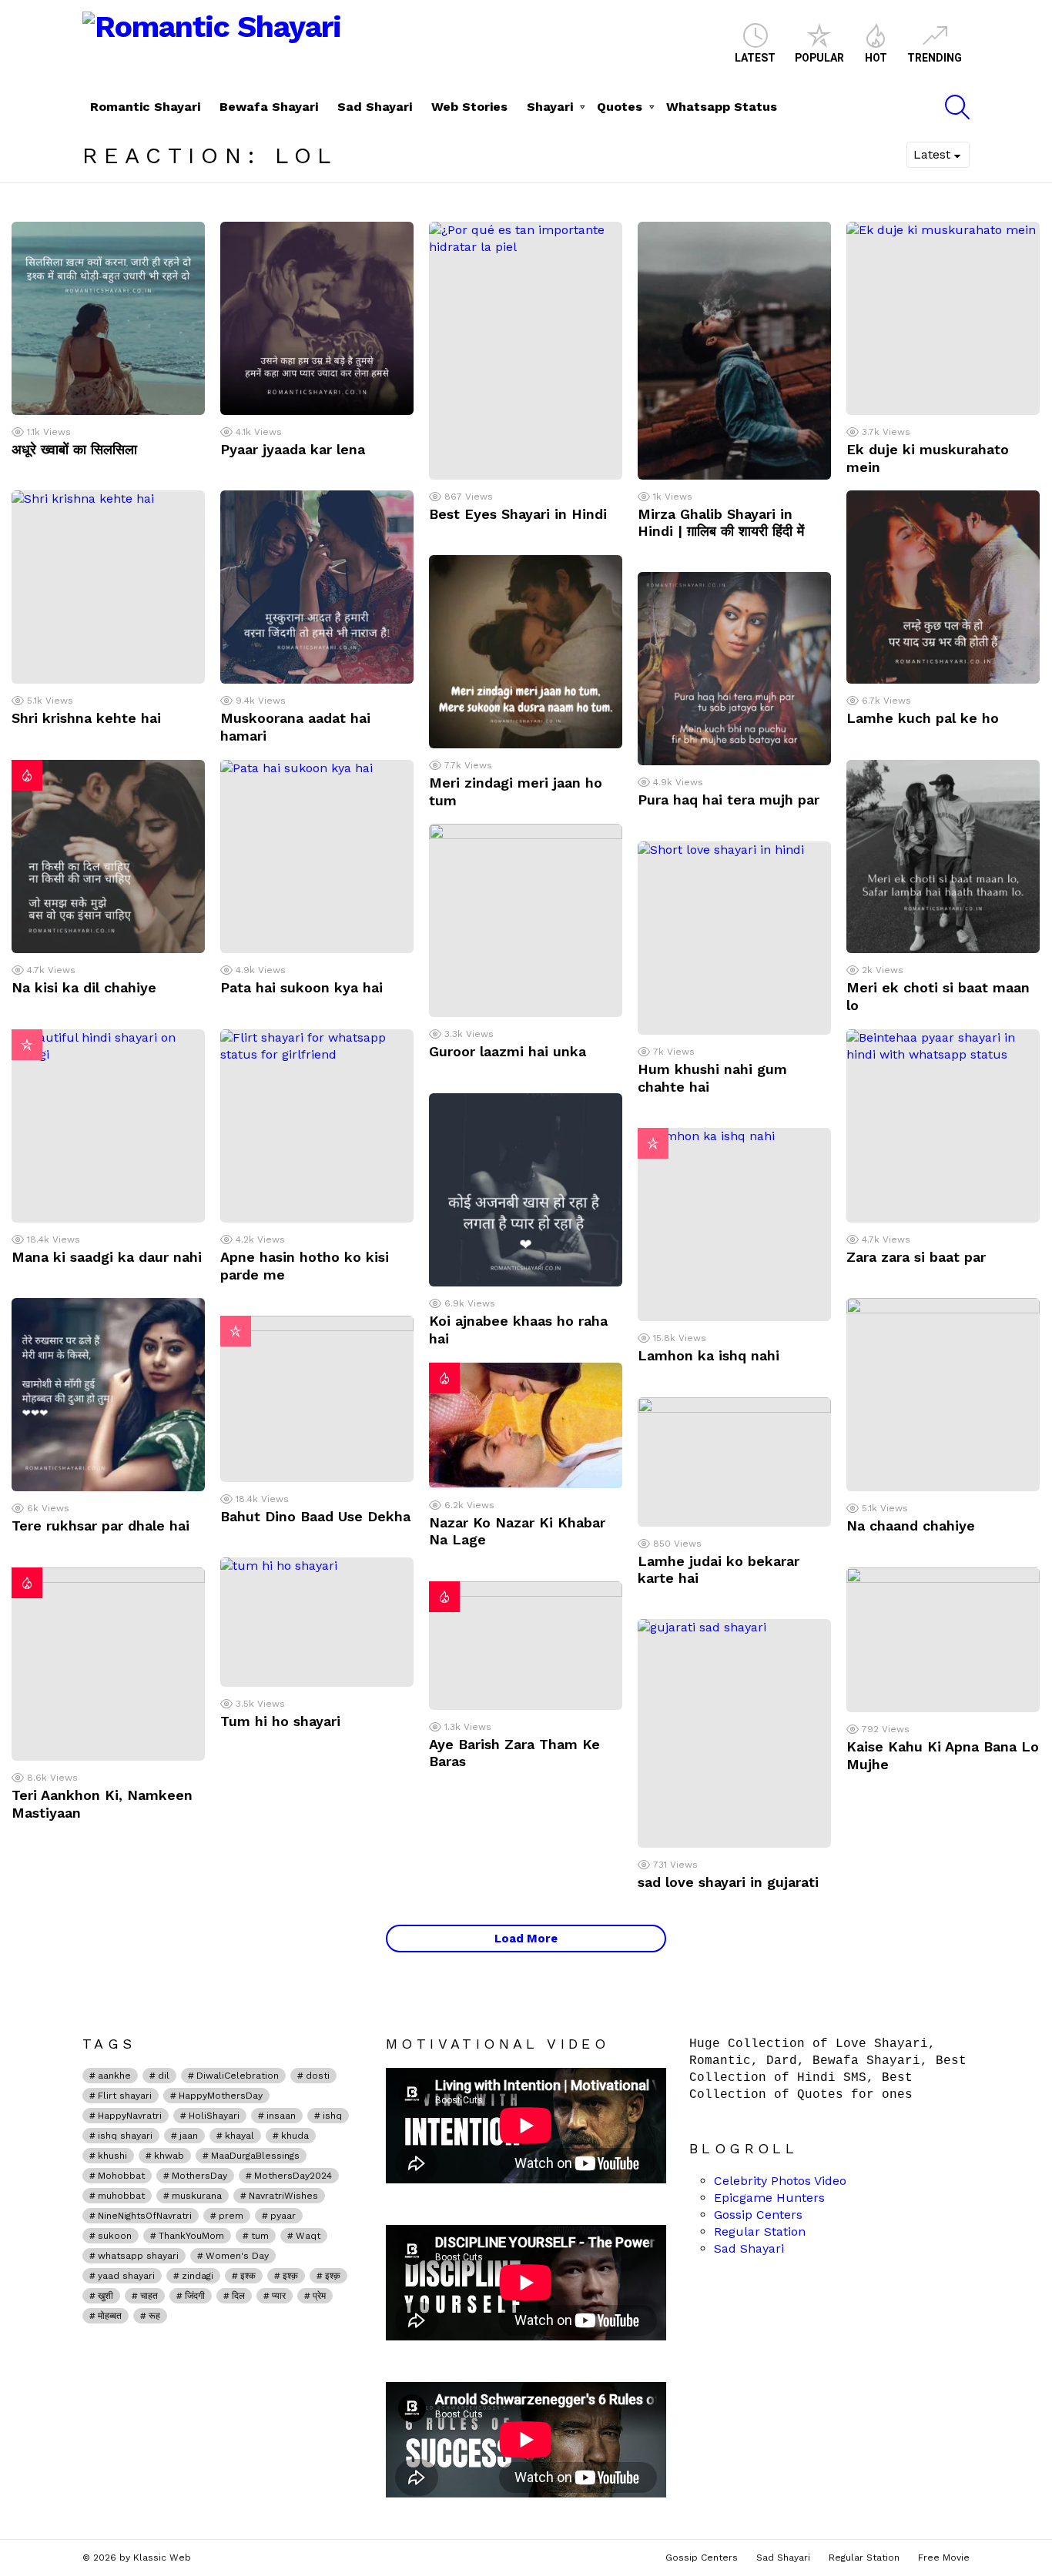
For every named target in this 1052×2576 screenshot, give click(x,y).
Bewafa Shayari (269, 107)
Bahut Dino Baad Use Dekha (315, 1516)
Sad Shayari (375, 107)
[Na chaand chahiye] (943, 1395)
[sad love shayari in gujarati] (734, 1733)
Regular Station (760, 2231)
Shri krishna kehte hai (86, 718)
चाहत (149, 2296)
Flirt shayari (125, 2096)
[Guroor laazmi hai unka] (526, 920)
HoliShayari (214, 2116)
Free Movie (944, 2558)
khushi (112, 2156)
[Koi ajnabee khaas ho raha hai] (526, 1190)
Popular (819, 58)
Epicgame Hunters (769, 2198)
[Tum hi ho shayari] (317, 1622)
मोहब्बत (110, 2316)
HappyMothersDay (221, 2096)
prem (231, 2216)
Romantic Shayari (145, 107)
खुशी (106, 2296)
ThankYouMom (191, 2236)
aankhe (114, 2076)
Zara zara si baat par (916, 1257)
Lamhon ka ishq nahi (709, 1355)
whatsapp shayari (138, 2256)
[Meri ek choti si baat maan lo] (943, 856)
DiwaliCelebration (238, 2076)
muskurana (197, 2196)
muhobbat (121, 2196)
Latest (755, 58)
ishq (332, 2116)
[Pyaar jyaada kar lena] (317, 318)
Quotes (620, 107)
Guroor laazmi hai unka (508, 1051)
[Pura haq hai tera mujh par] (734, 669)
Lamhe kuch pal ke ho (923, 718)
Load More (526, 1939)
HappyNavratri (130, 2116)
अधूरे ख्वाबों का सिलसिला (74, 449)
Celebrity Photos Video (780, 2181)
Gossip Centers (758, 2215)
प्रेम (319, 2296)
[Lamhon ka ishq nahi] (734, 1224)
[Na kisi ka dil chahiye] (108, 856)
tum (260, 2236)
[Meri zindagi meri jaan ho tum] (526, 652)
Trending (935, 58)
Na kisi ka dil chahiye (84, 987)
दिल (238, 2296)
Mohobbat (121, 2176)
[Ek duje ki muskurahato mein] (943, 318)
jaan (189, 2136)
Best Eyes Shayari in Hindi (518, 514)
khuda (295, 2136)
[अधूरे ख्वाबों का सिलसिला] (108, 318)
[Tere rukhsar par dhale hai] (108, 1395)
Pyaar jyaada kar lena (293, 449)
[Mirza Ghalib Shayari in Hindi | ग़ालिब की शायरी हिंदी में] (734, 351)
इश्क (248, 2276)
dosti (318, 2076)
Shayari (550, 107)
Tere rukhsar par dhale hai (101, 1526)
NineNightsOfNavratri (145, 2216)
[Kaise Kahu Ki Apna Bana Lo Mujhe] (943, 1640)
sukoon (115, 2236)
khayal (240, 2136)
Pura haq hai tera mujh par (729, 800)
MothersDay (199, 2176)
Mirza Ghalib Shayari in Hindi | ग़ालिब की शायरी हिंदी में (721, 523)
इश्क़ (290, 2276)
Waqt (308, 2236)
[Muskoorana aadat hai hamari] (317, 587)
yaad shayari (126, 2276)
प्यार (279, 2296)
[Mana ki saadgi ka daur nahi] (108, 1126)
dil (164, 2076)
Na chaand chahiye (911, 1526)
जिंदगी (195, 2296)
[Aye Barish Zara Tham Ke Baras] (526, 1646)
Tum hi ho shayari (280, 1721)
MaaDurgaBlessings (255, 2156)
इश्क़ (333, 2276)
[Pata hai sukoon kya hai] (317, 856)
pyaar (283, 2216)
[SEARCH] (957, 107)
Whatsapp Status (722, 107)
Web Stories (469, 107)
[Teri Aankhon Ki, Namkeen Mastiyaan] (108, 1664)
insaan (281, 2116)
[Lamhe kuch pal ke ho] (943, 587)
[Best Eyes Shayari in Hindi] (526, 351)
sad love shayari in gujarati (728, 1882)
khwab (169, 2156)
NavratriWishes (283, 2196)
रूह (154, 2316)
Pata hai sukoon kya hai (302, 987)
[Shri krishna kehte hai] (108, 587)
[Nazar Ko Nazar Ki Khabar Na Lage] (526, 1425)
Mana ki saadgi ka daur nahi (107, 1257)
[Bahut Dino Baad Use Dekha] (317, 1399)
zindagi (198, 2276)
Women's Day (237, 2256)
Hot (876, 58)
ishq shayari (125, 2136)
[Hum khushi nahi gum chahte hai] (734, 938)
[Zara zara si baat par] (943, 1126)
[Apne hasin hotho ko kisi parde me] (317, 1126)
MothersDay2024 (293, 2176)
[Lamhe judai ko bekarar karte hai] (734, 1462)
